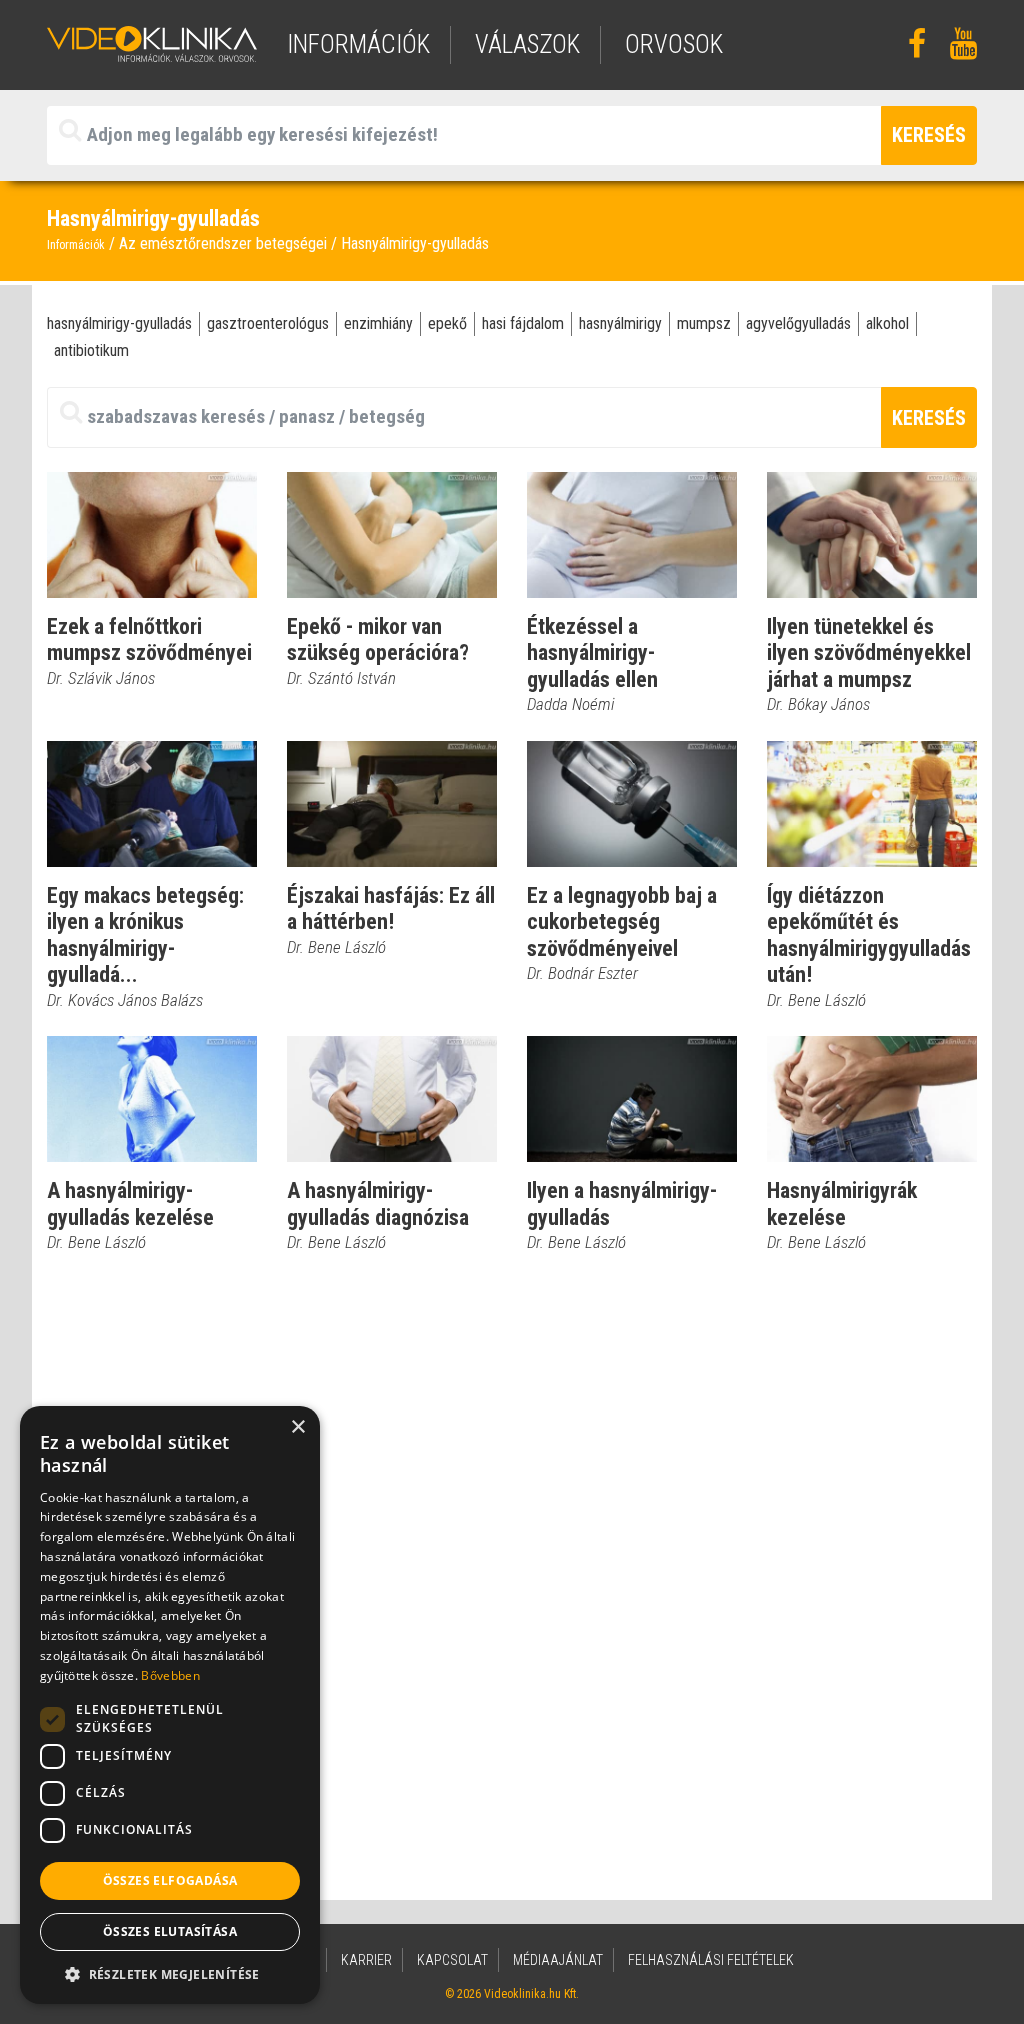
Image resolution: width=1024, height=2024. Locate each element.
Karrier (366, 1960)
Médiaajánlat (558, 1960)
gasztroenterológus (268, 323)
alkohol (887, 323)
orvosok (674, 44)
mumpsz (704, 323)
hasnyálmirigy (620, 323)
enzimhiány (378, 323)
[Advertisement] (512, 1443)
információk (358, 44)
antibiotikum (91, 350)
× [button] (297, 1427)
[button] (170, 1974)
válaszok (527, 44)
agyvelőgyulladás (798, 323)
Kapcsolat (452, 1960)
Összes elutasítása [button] (170, 1931)
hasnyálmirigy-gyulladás (119, 323)
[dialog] (170, 1705)
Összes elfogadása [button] (170, 1880)
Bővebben (170, 1675)
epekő (447, 323)
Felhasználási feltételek (711, 1960)
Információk (76, 245)
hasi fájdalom (523, 323)
